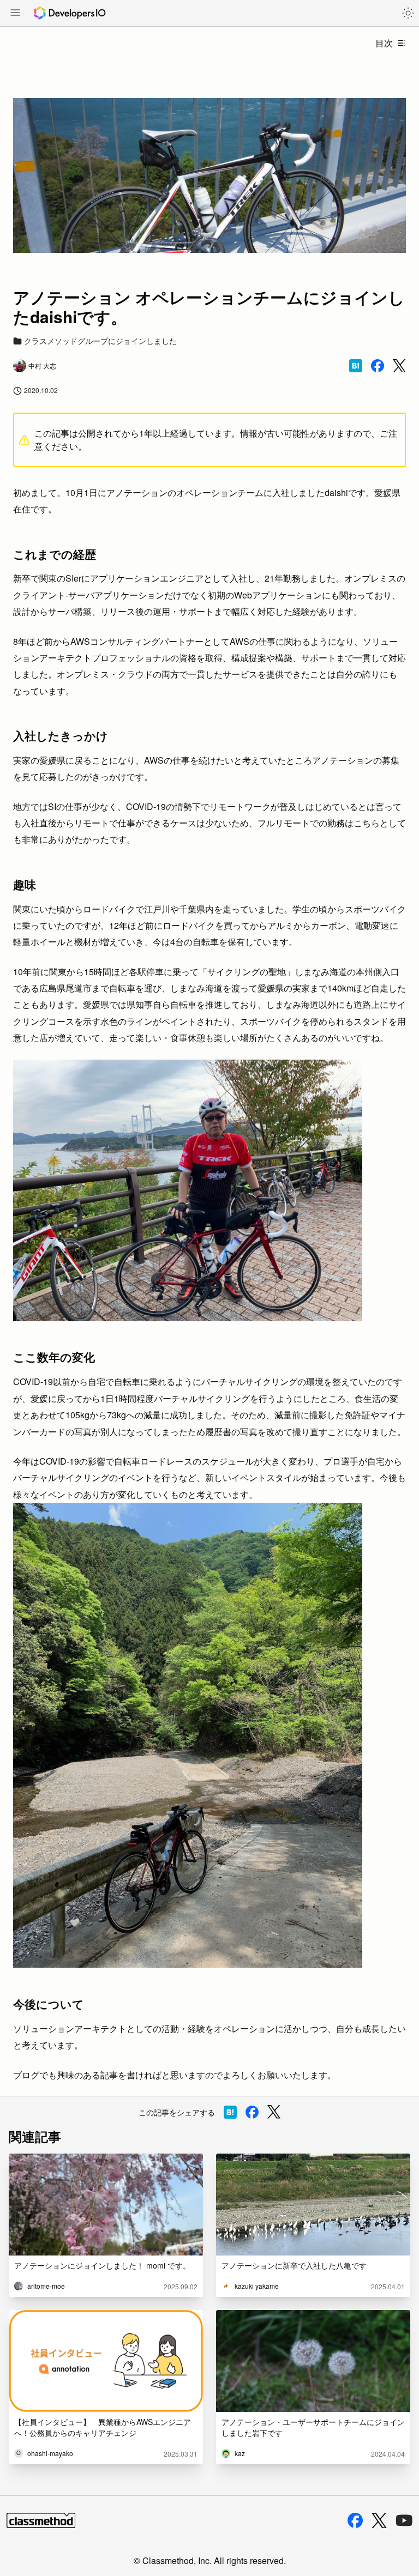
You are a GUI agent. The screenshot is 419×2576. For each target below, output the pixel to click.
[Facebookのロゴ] (355, 2520)
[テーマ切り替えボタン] (408, 13)
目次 (384, 43)
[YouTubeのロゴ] (404, 2520)
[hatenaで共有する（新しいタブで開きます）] (356, 366)
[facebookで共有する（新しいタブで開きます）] (378, 366)
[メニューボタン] (15, 14)
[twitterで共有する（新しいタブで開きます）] (399, 366)
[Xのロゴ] (379, 2521)
